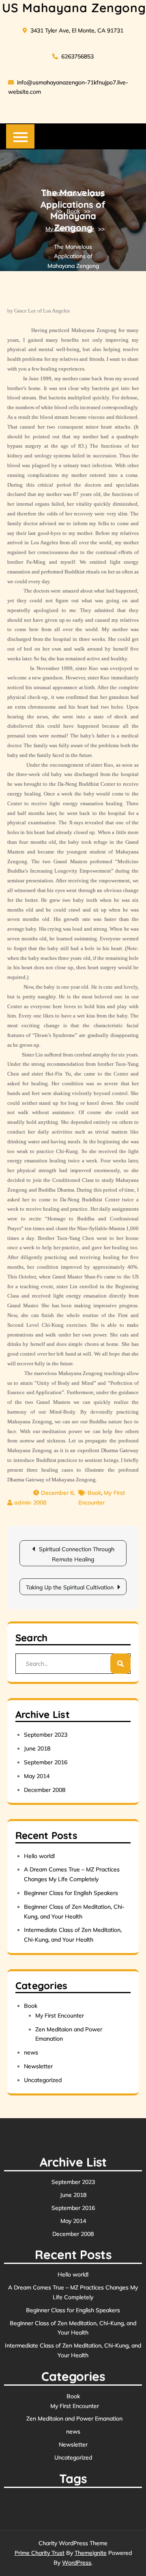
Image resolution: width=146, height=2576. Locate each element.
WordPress (77, 2563)
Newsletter (38, 2066)
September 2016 (46, 1762)
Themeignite (91, 2553)
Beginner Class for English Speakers (71, 1893)
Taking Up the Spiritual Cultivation (70, 1587)
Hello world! (39, 1856)
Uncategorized (43, 2080)
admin (23, 1502)
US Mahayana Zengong (74, 8)
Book (73, 211)
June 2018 (37, 1748)
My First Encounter (70, 228)
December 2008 (45, 1790)
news (31, 2052)
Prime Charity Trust (40, 2553)
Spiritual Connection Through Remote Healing (77, 1554)
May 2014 (37, 1776)
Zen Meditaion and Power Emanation (74, 2419)
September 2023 (46, 1735)
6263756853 (77, 56)
